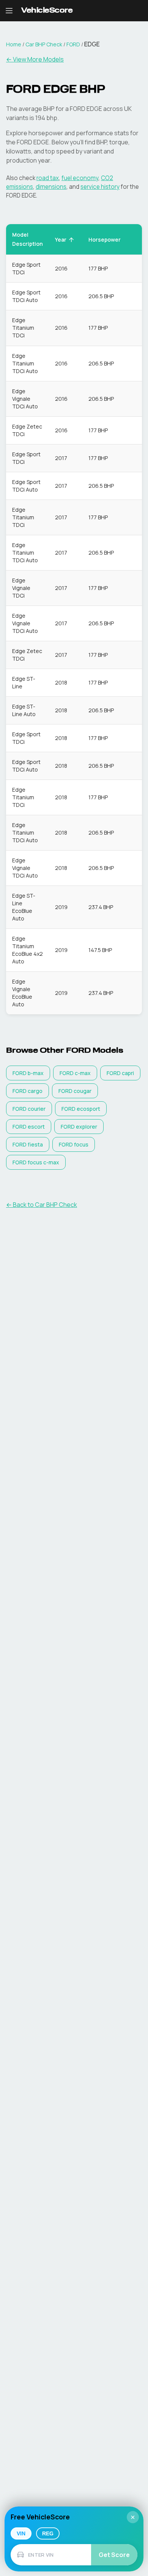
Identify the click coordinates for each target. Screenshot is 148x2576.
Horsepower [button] (105, 240)
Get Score (114, 2555)
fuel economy (80, 178)
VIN (21, 2533)
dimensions (51, 187)
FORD (73, 44)
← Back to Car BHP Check (42, 1205)
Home (14, 44)
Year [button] (61, 240)
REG (48, 2533)
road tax (48, 178)
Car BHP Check (44, 44)
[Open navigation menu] (9, 11)
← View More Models (35, 59)
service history (100, 187)
